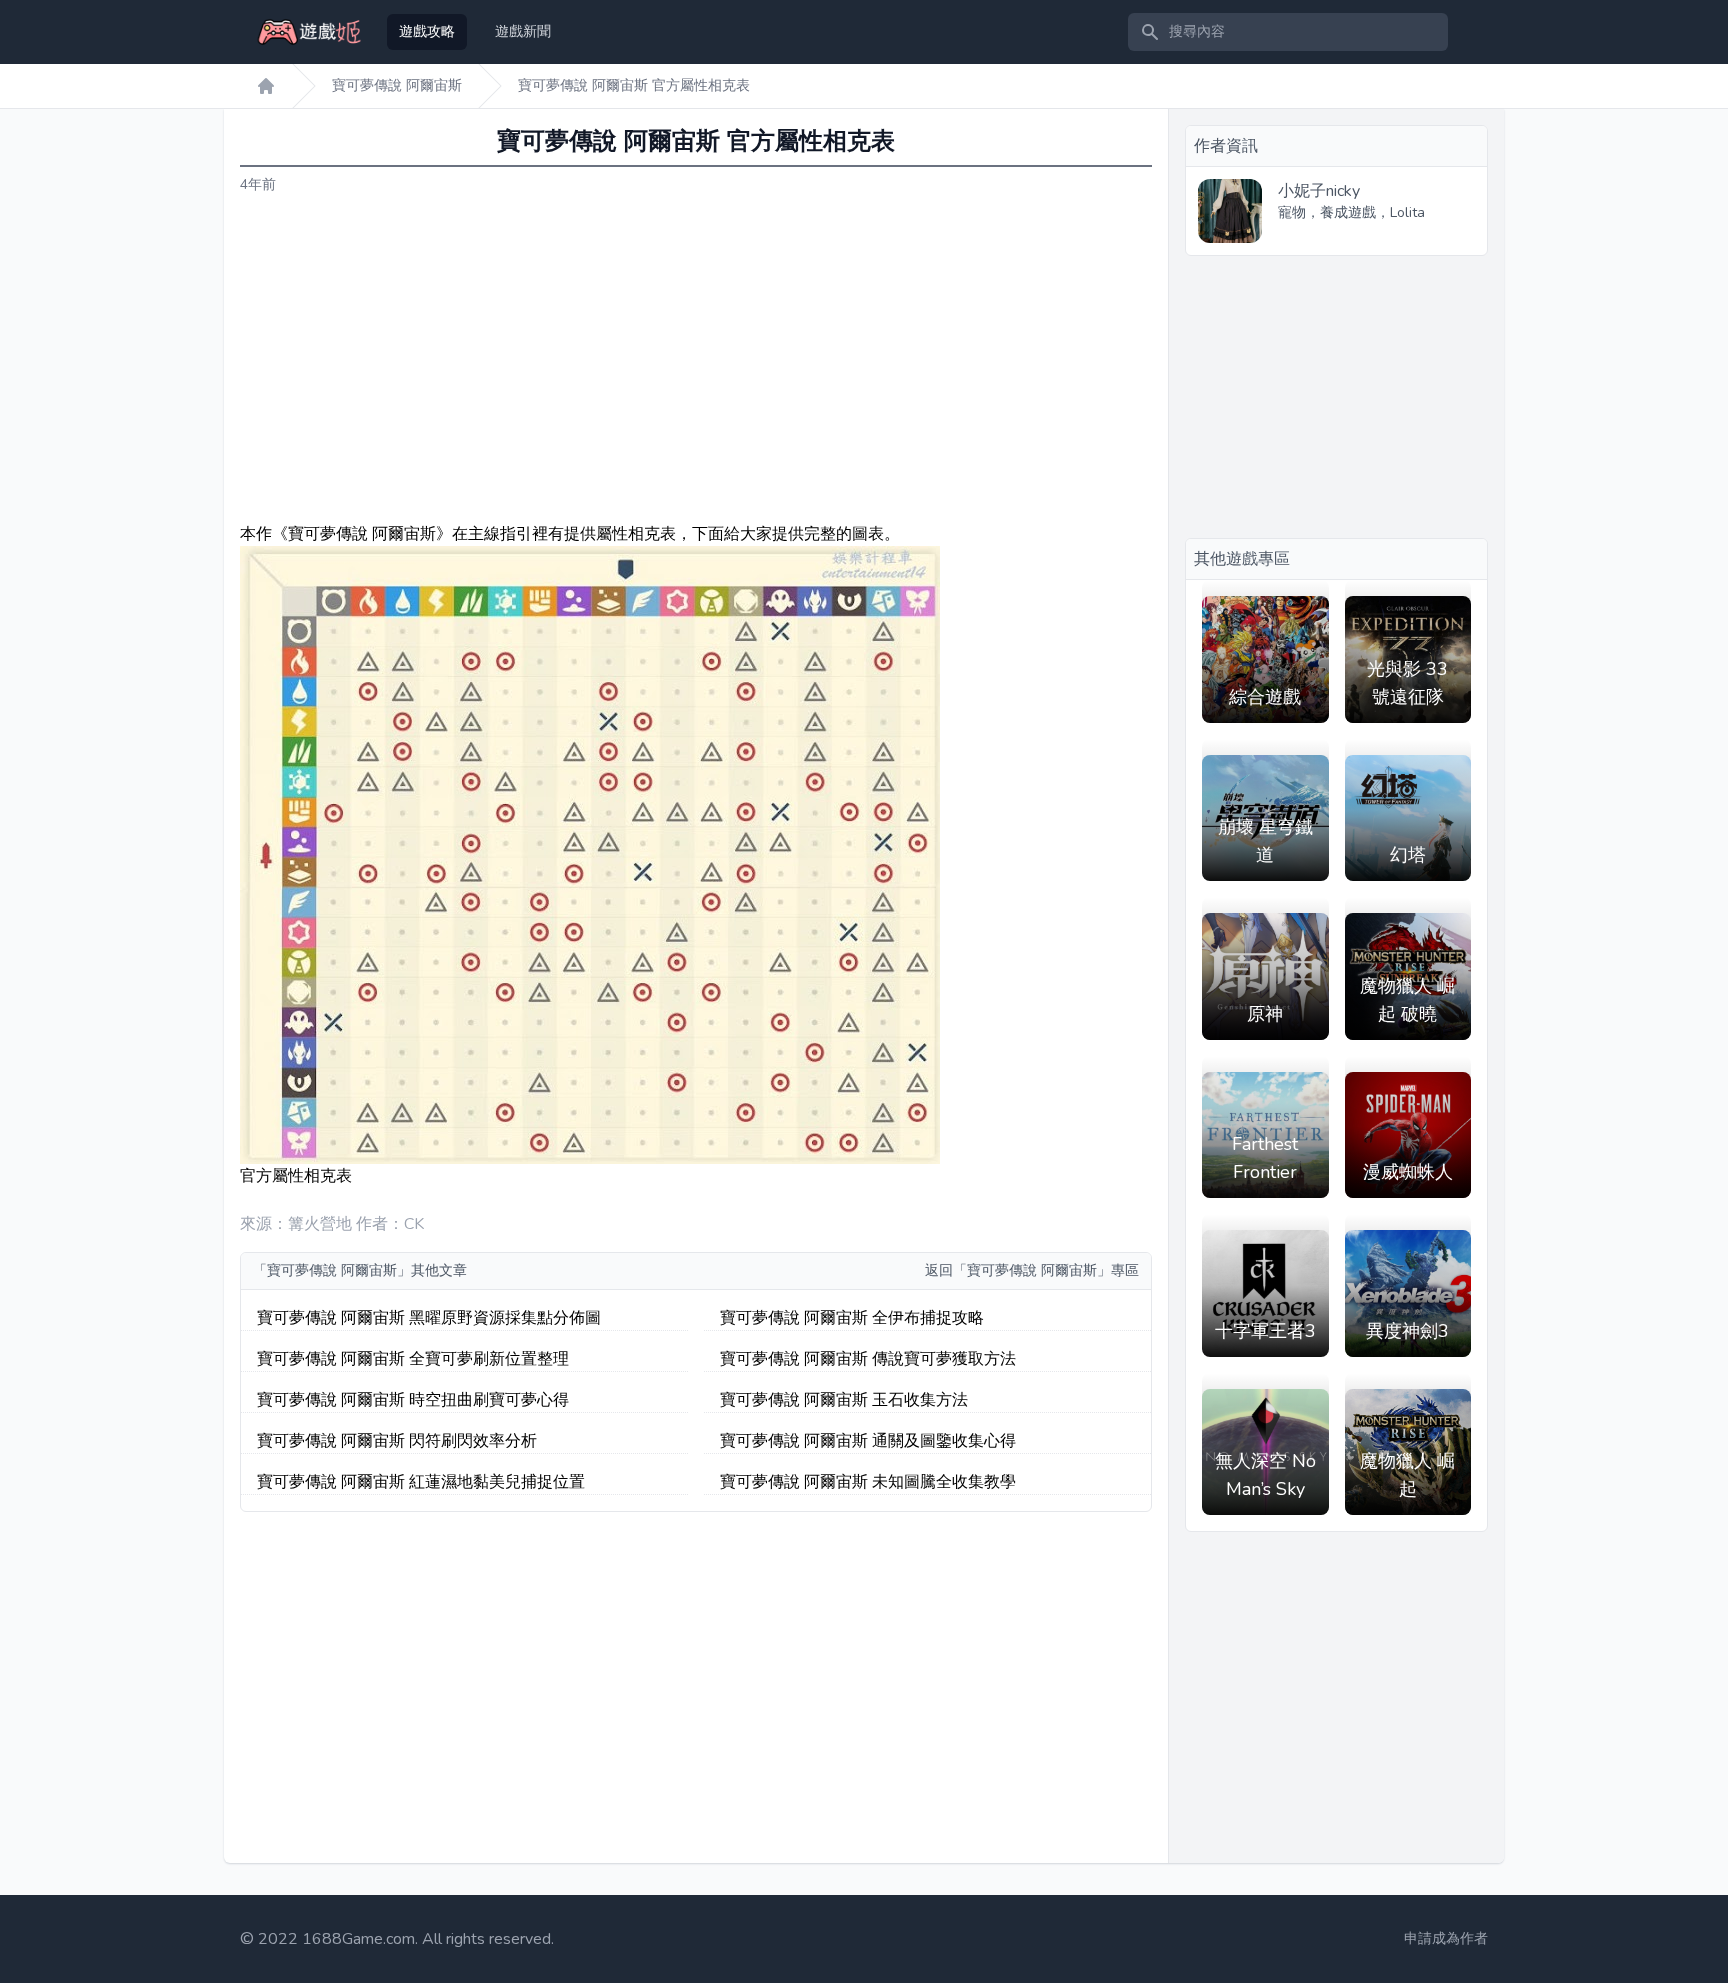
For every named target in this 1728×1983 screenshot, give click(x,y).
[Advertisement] (696, 359)
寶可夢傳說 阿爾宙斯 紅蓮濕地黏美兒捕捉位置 (421, 1482)
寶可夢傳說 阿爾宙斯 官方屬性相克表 (634, 85)
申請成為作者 (1446, 1938)
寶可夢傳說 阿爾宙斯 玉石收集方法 (844, 1400)
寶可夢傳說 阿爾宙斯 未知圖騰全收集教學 (868, 1482)
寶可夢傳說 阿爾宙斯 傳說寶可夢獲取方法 (868, 1359)
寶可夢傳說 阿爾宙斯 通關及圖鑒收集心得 (868, 1441)
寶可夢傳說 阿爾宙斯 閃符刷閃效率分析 (397, 1441)
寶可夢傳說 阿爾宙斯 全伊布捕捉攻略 (852, 1318)
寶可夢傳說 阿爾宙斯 (397, 85)
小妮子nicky (1319, 191)
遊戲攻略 (427, 31)
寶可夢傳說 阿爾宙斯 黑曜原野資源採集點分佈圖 (429, 1318)
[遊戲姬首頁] (266, 86)
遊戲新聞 (523, 31)
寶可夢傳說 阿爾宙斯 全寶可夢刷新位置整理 (413, 1359)
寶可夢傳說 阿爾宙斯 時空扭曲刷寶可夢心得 (413, 1400)
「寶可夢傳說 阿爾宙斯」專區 (1046, 1270)
